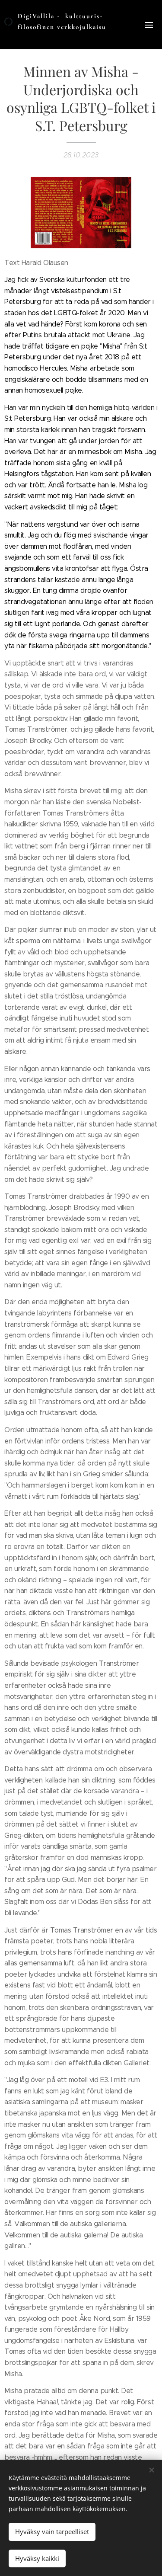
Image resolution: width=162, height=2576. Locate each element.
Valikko (149, 25)
